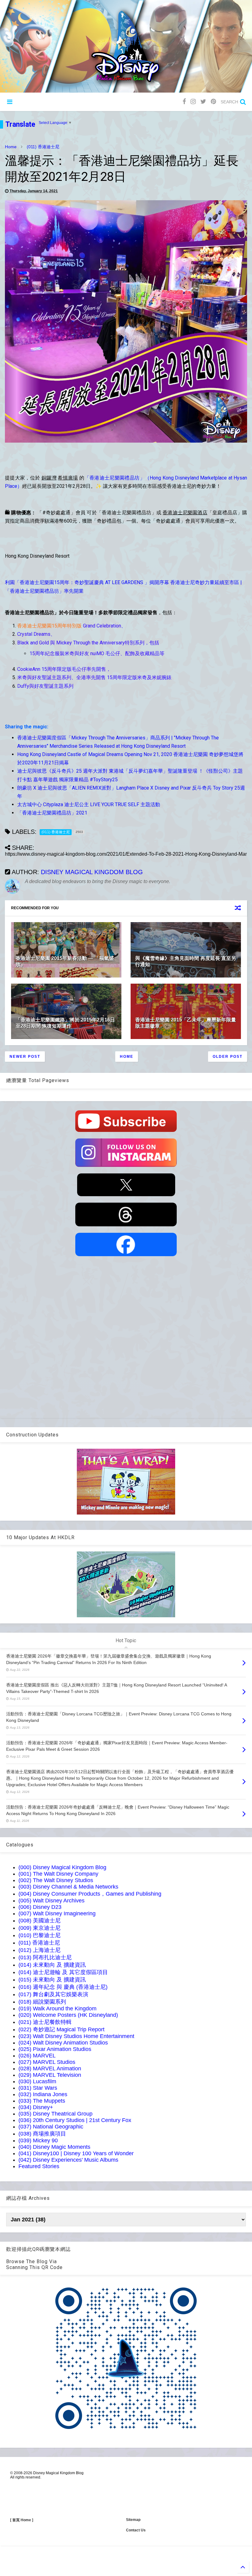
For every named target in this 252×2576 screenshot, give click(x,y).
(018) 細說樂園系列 (42, 2002)
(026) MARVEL (37, 2056)
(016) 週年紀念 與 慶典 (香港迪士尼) (63, 1987)
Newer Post (25, 1057)
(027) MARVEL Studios (47, 2062)
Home (11, 147)
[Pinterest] (213, 102)
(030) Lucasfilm (37, 2081)
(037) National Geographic (51, 2127)
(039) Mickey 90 (38, 2140)
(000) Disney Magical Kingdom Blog (62, 1867)
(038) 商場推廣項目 (42, 2134)
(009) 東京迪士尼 (39, 1928)
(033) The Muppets (42, 2101)
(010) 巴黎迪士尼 (39, 1935)
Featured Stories (39, 2166)
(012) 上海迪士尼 (39, 1950)
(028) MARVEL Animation (50, 2068)
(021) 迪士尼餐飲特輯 (45, 2022)
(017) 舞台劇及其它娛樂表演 (53, 1994)
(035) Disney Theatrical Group (55, 2114)
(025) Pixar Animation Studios (55, 2049)
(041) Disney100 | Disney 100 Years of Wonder (76, 2153)
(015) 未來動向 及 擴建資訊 (52, 1980)
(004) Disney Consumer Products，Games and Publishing (90, 1894)
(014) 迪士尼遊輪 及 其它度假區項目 (63, 1972)
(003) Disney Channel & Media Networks (68, 1887)
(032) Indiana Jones (43, 2094)
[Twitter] (203, 102)
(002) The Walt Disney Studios (56, 1880)
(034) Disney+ (36, 2107)
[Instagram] (193, 102)
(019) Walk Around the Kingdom (57, 2009)
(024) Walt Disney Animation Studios (63, 2043)
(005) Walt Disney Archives (51, 1901)
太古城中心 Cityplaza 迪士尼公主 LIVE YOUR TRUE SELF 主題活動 (89, 804)
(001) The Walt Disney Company (58, 1874)
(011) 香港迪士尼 (43, 147)
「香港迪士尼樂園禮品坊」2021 (52, 813)
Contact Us (136, 2530)
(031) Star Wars (38, 2088)
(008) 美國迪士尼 (39, 1921)
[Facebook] (184, 102)
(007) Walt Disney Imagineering (57, 1913)
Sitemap (133, 2520)
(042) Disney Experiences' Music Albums (68, 2160)
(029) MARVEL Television (50, 2075)
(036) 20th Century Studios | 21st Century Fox (75, 2120)
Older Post (228, 1057)
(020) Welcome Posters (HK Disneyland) (68, 2015)
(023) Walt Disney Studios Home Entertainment (76, 2036)
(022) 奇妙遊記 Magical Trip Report (61, 2029)
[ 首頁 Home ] (22, 2520)
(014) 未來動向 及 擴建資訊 (52, 1965)
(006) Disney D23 (40, 1907)
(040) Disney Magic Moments (54, 2147)
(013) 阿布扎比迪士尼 (45, 1957)
